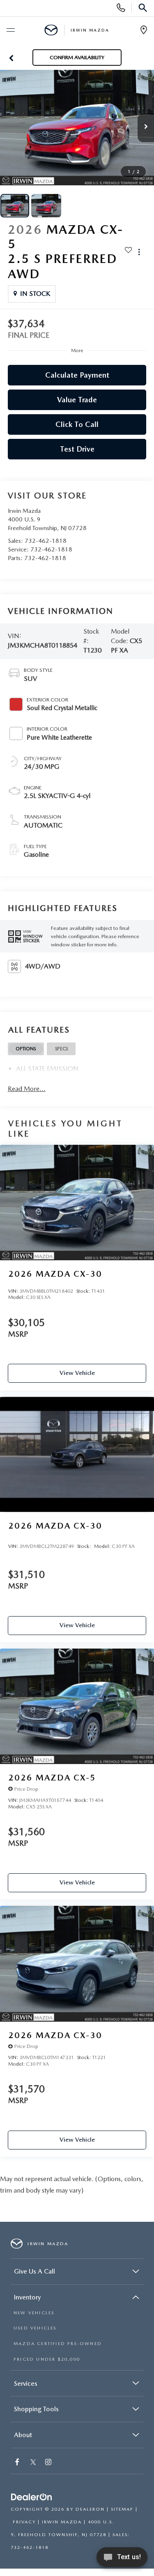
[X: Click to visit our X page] (33, 2463)
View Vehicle (77, 1373)
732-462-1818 (46, 541)
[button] (11, 58)
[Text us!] (122, 2559)
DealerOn (90, 2509)
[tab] (26, 1049)
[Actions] (139, 252)
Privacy (24, 2522)
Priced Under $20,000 (47, 2359)
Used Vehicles (35, 2328)
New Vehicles (34, 2313)
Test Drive (77, 449)
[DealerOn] (32, 2498)
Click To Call (77, 424)
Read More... (27, 1089)
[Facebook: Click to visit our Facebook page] (18, 2463)
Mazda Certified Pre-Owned (58, 2344)
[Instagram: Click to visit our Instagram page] (49, 2463)
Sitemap (122, 2509)
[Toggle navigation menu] (10, 30)
